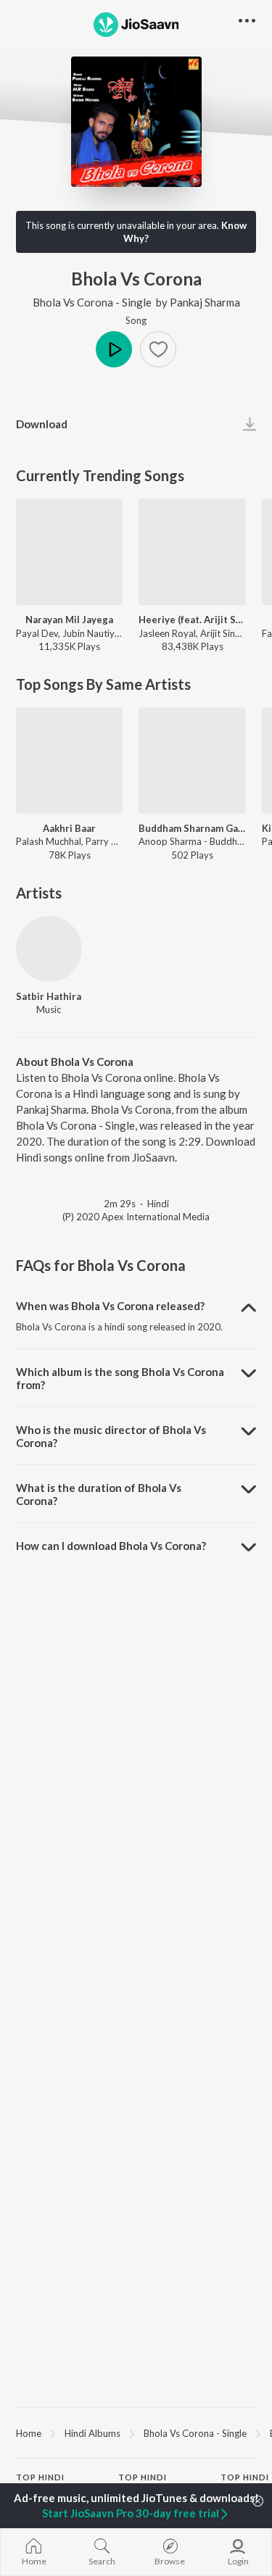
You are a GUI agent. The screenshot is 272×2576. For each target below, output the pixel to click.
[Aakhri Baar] (69, 760)
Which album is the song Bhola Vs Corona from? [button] (120, 1378)
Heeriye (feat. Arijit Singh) (192, 620)
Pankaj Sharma (205, 302)
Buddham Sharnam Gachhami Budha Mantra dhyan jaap (192, 828)
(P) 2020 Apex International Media (136, 1217)
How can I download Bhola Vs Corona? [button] (111, 1546)
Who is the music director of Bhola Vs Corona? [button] (111, 1436)
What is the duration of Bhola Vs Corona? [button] (99, 1494)
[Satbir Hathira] (49, 949)
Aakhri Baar (69, 828)
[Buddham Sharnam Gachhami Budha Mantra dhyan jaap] (192, 760)
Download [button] (42, 424)
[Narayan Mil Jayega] (69, 552)
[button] (158, 349)
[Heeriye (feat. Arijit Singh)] (192, 552)
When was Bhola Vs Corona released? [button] (110, 1306)
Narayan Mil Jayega (69, 620)
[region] (136, 2433)
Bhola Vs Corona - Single (92, 302)
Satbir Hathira (49, 996)
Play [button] (114, 349)
